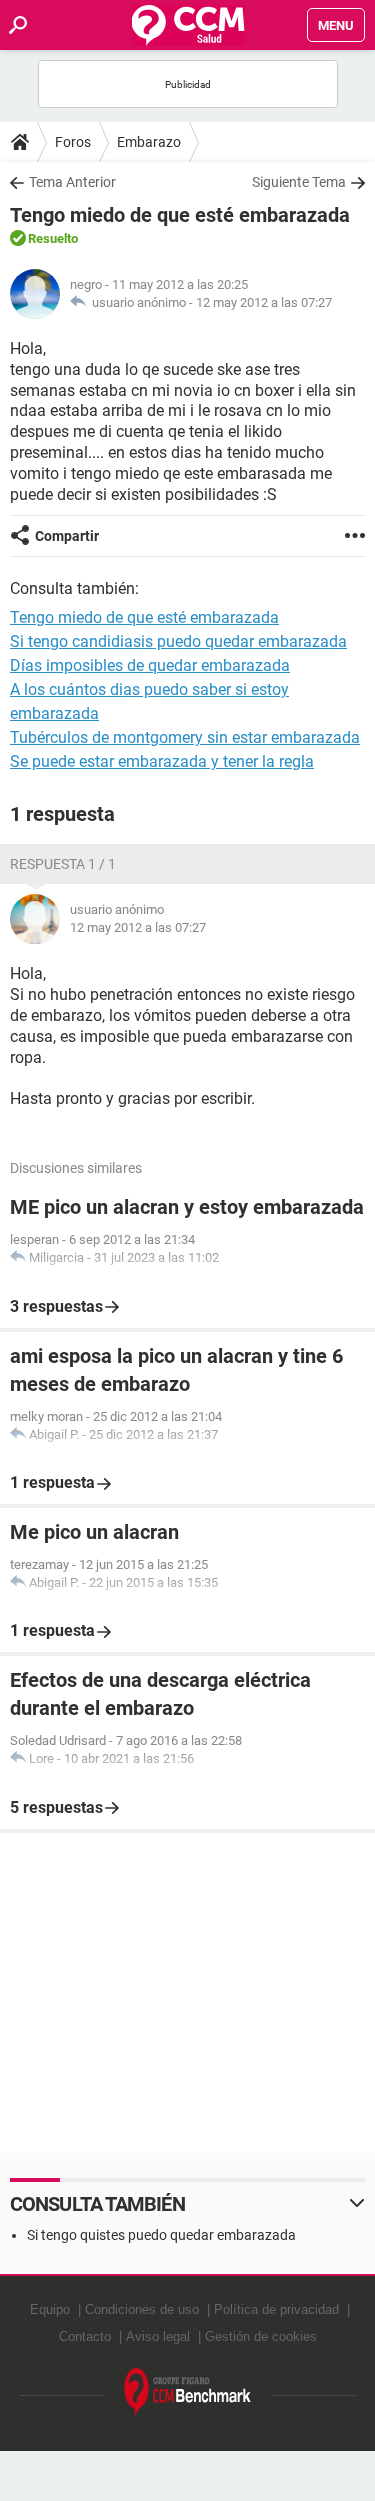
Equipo (50, 2309)
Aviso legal (158, 2336)
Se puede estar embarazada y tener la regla (162, 761)
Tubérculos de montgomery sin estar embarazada (185, 737)
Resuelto (53, 238)
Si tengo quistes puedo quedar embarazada (161, 2235)
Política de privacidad (276, 2309)
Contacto (85, 2336)
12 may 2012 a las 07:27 (264, 302)
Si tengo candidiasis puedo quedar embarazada (178, 641)
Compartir (67, 536)
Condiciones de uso (142, 2309)
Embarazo (149, 142)
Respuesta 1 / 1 (63, 864)
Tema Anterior (72, 182)
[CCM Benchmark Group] (188, 2392)
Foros (73, 142)
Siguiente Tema (299, 182)
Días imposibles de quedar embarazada (150, 665)
